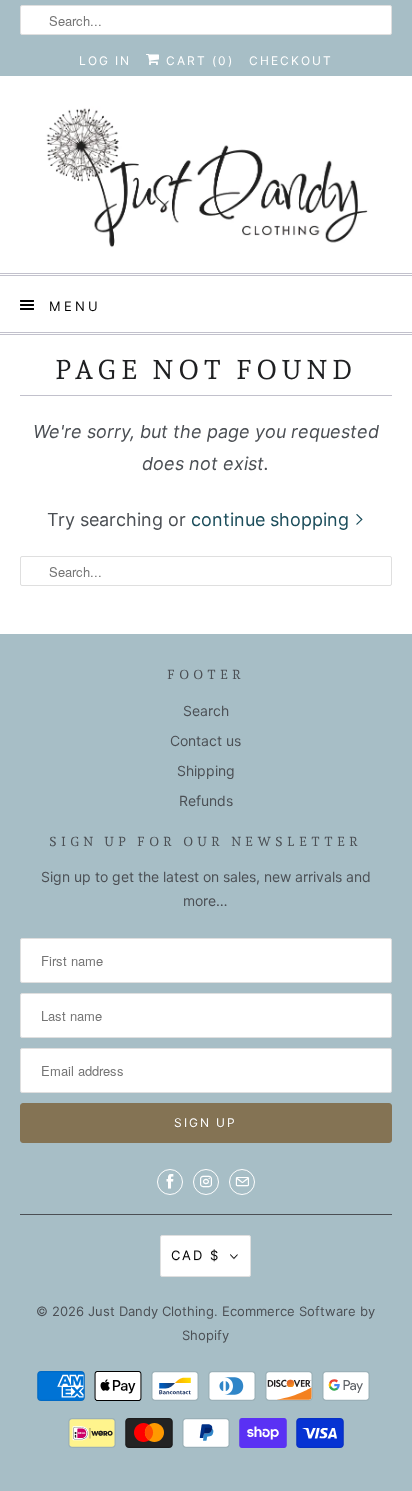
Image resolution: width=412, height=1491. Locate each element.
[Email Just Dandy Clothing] (242, 1182)
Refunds (206, 800)
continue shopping (272, 519)
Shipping (206, 770)
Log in (105, 60)
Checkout (291, 60)
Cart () (197, 60)
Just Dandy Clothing (151, 1311)
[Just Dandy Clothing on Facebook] (170, 1182)
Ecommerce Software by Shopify (278, 1323)
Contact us (205, 740)
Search (206, 710)
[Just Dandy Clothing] (205, 182)
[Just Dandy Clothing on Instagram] (206, 1182)
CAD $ (195, 1255)
